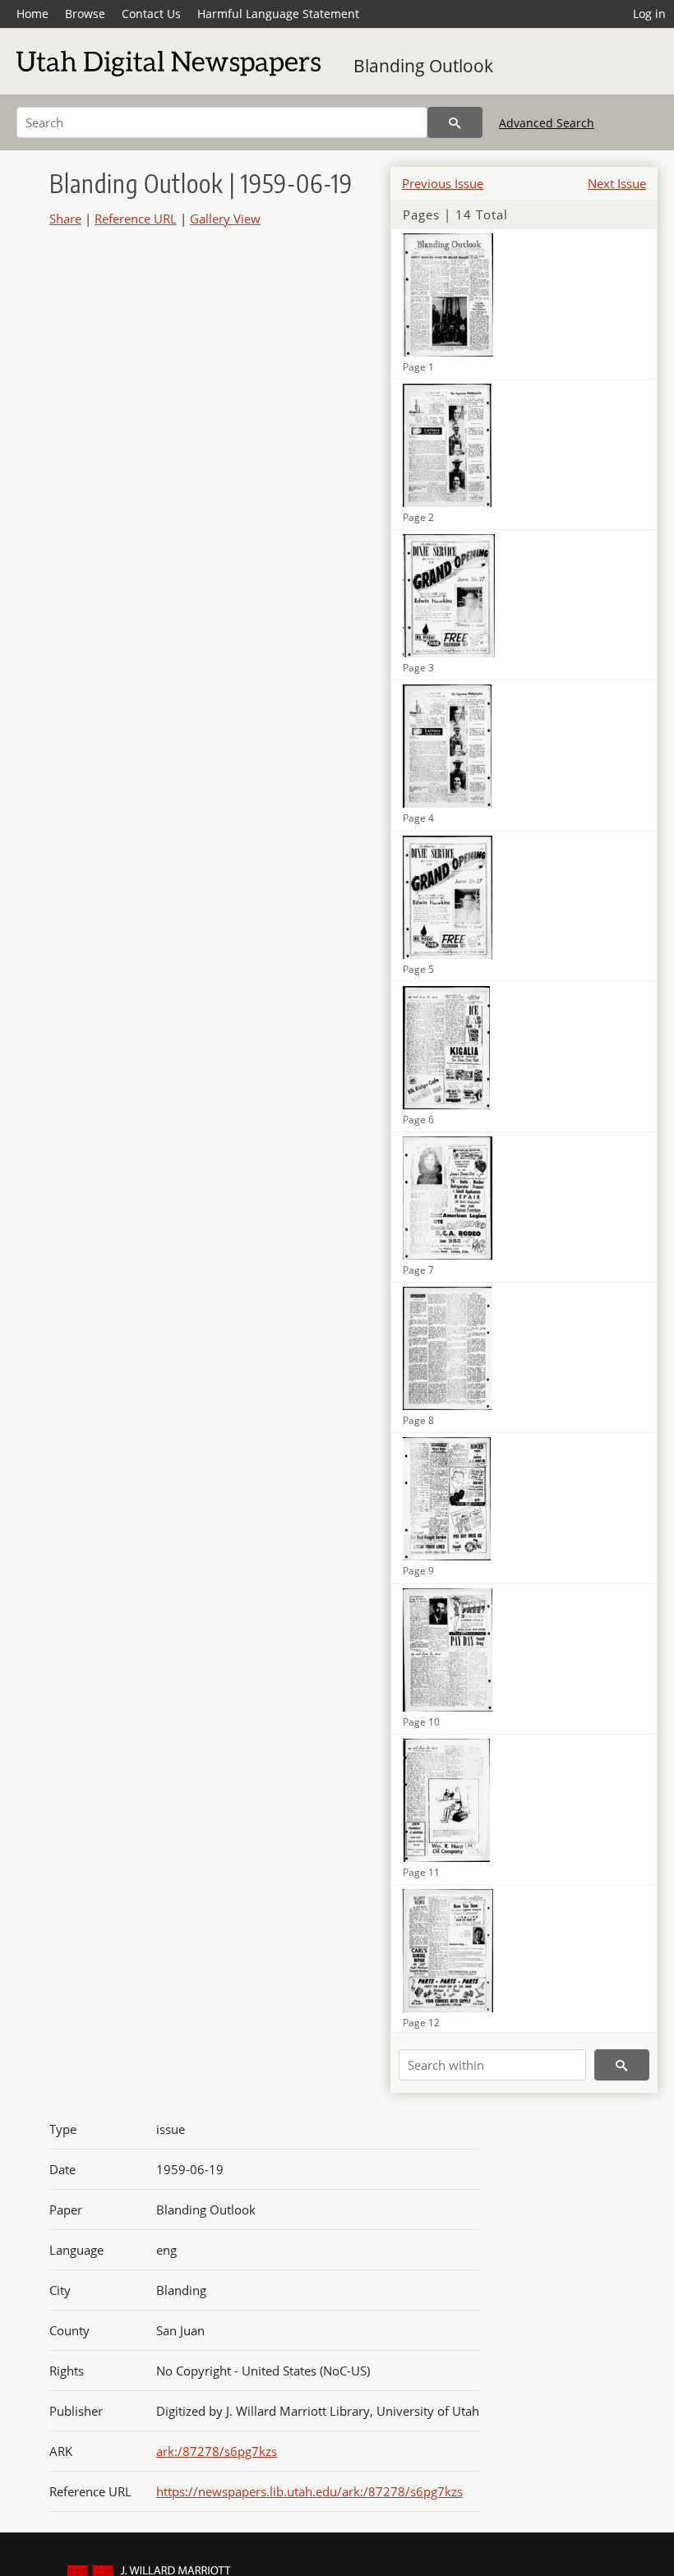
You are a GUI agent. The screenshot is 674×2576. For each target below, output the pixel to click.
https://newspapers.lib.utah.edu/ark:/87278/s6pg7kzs (309, 2491)
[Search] (455, 122)
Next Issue (617, 183)
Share (65, 219)
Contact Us (151, 14)
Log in (649, 14)
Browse (85, 14)
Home (32, 14)
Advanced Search (547, 123)
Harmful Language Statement (278, 14)
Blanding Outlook (423, 66)
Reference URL (136, 219)
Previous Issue (443, 183)
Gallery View (225, 219)
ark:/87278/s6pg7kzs (217, 2451)
